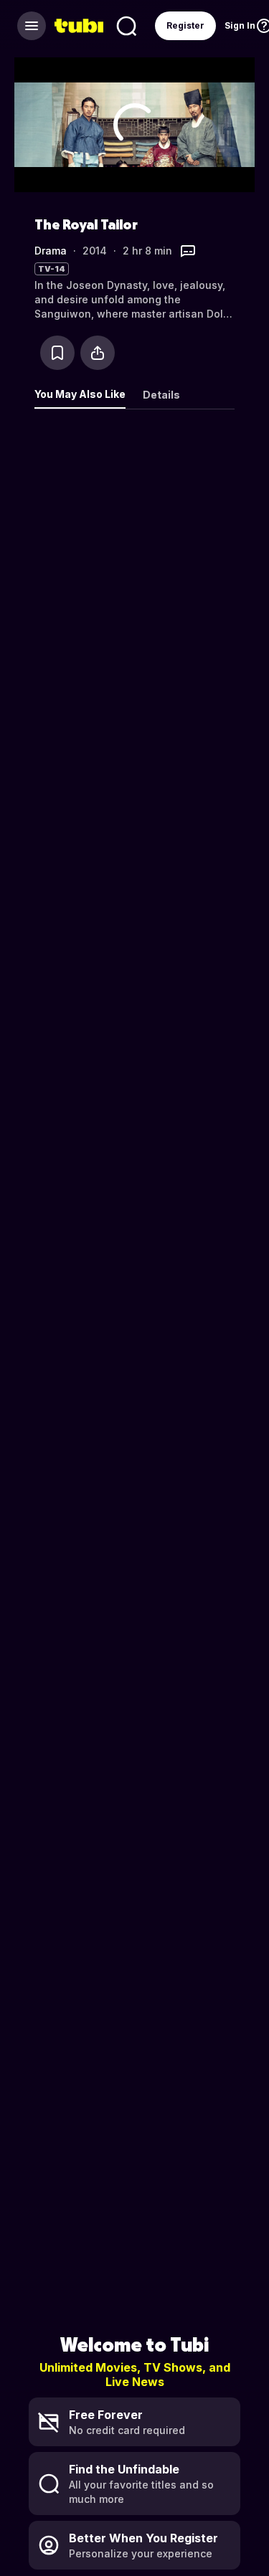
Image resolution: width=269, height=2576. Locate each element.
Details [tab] (161, 395)
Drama (51, 251)
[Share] (98, 353)
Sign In (240, 25)
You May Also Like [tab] (80, 394)
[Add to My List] (57, 353)
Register (185, 25)
